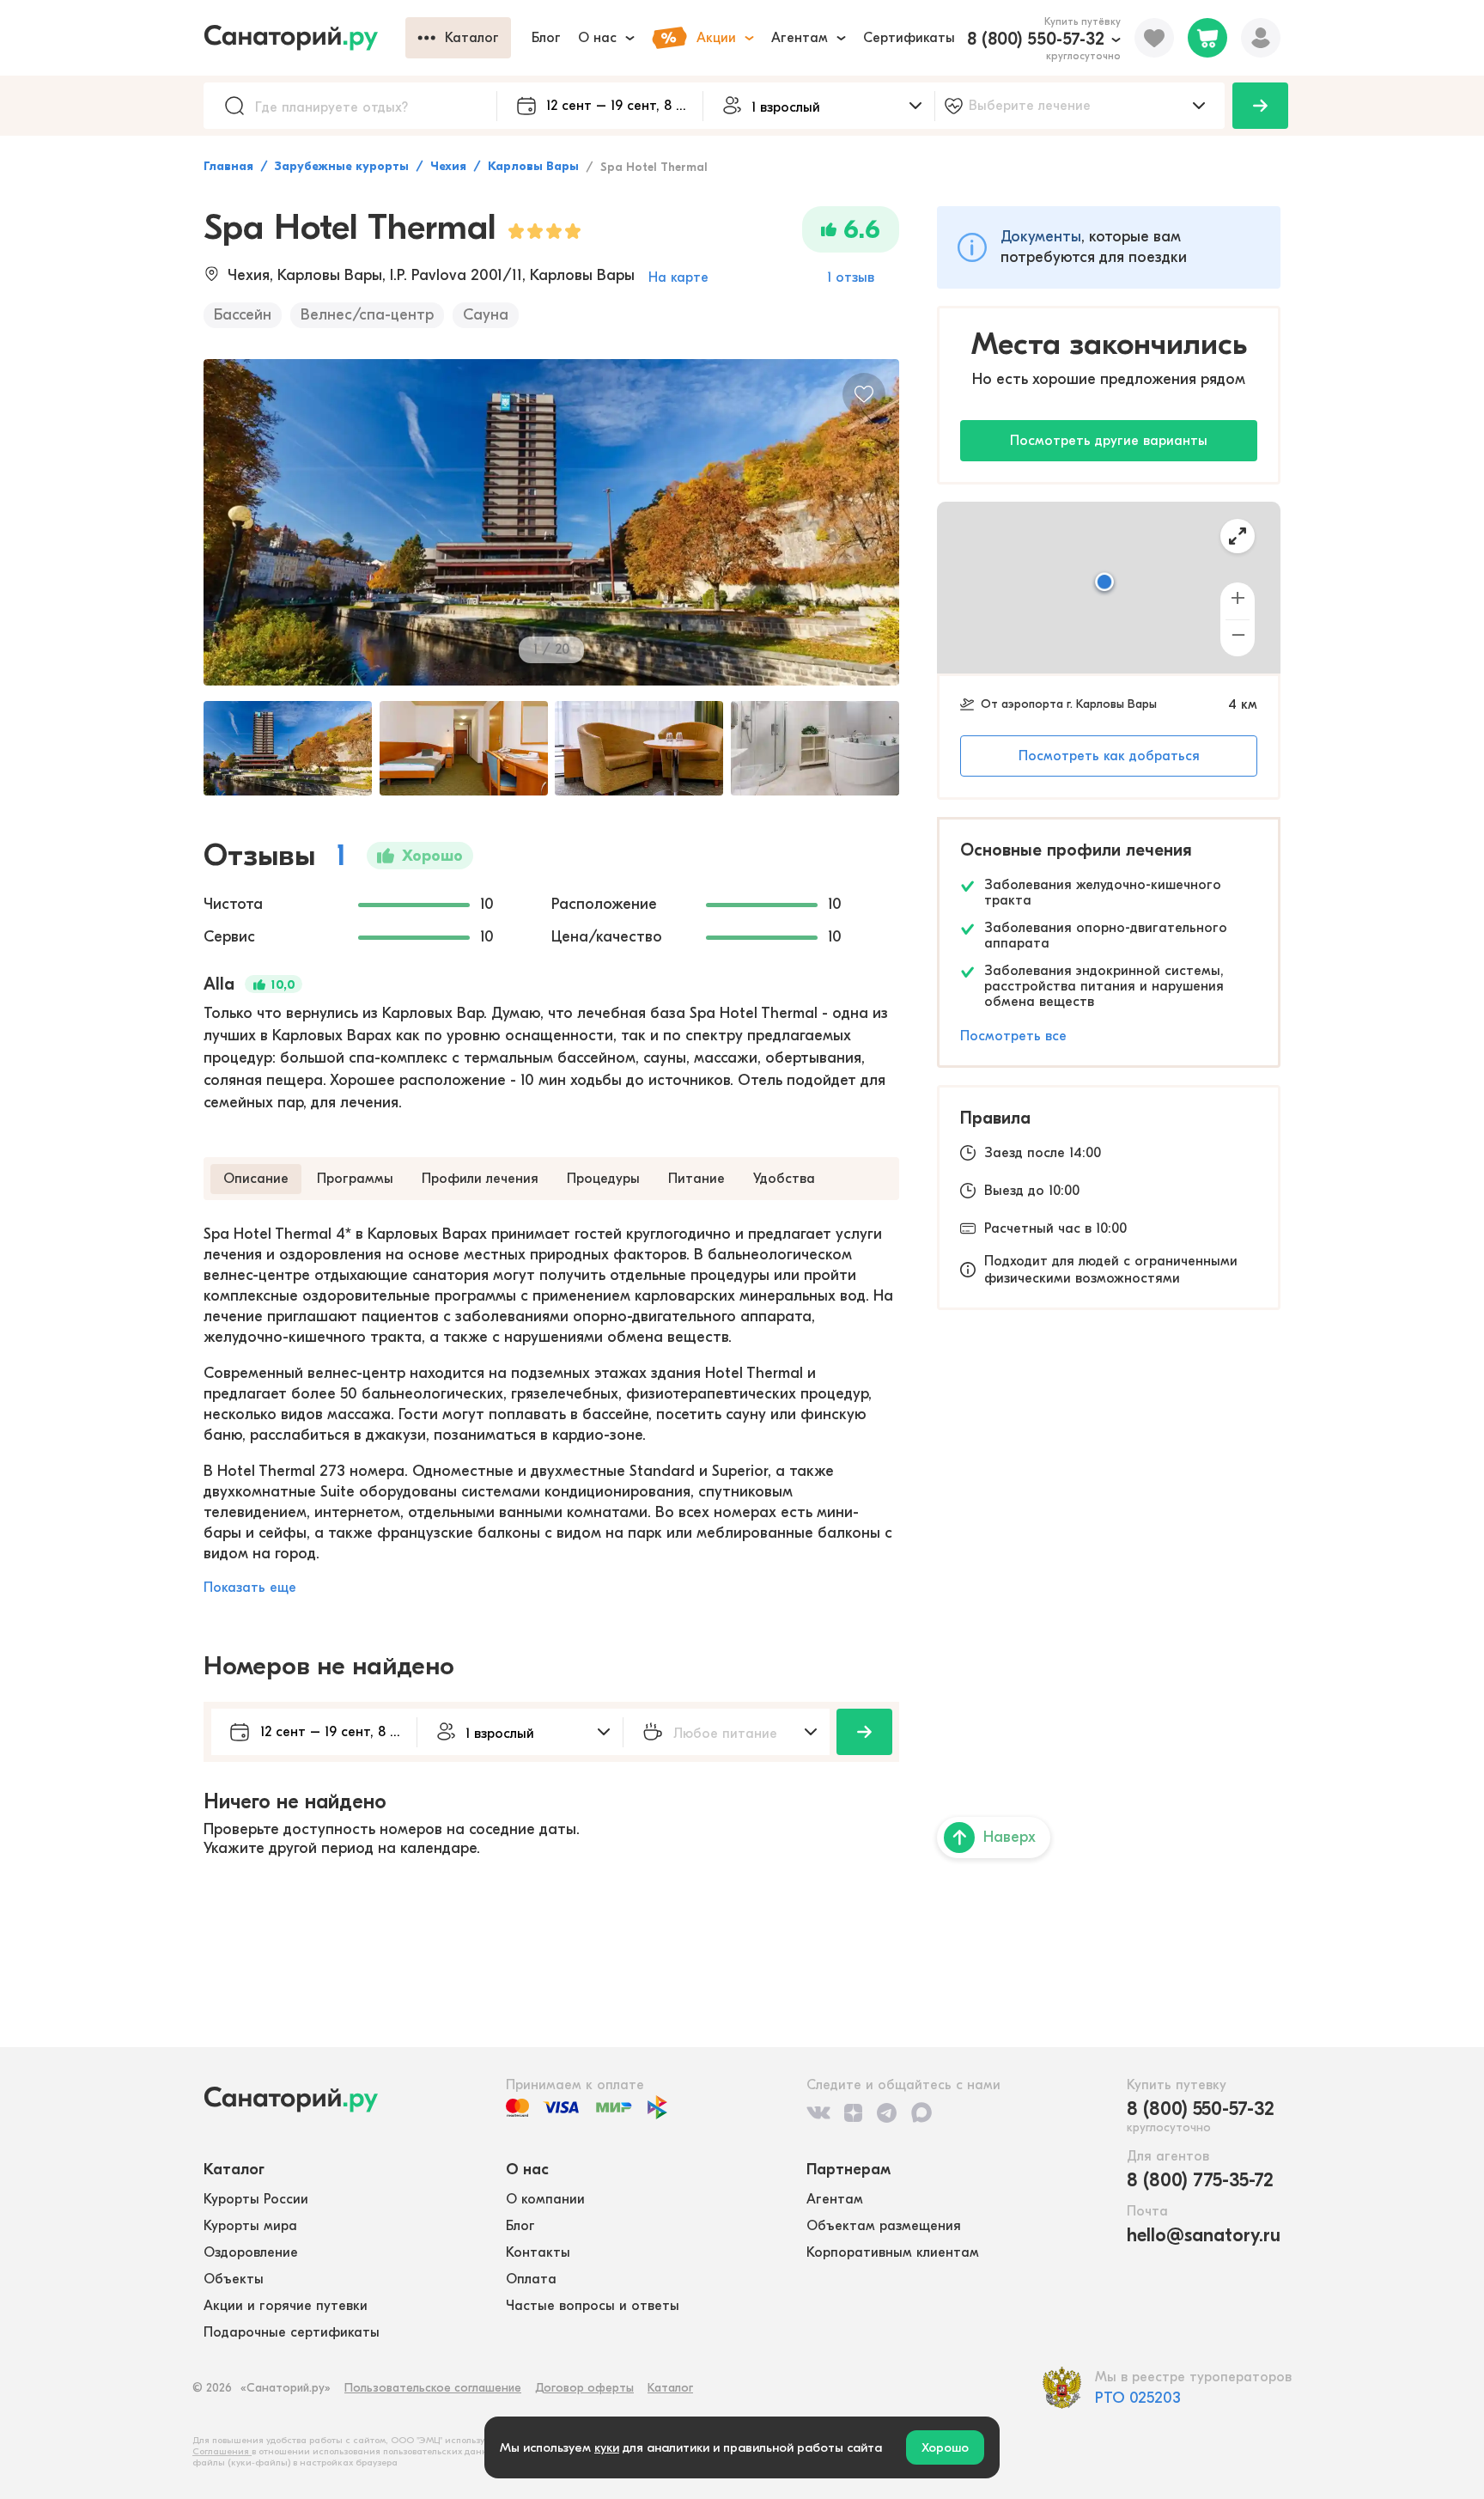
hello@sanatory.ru (1204, 2235)
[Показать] (1260, 106)
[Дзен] (853, 2112)
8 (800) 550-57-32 (1036, 39)
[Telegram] (887, 2112)
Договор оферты (584, 2388)
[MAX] (921, 2112)
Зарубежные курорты (342, 166)
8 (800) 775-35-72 (1200, 2180)
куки (607, 2447)
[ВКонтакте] (818, 2112)
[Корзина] (1207, 38)
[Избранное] (1154, 38)
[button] (1104, 583)
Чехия (448, 166)
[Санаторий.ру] (304, 38)
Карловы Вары (533, 166)
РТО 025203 (1138, 2398)
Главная (228, 166)
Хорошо (945, 2447)
